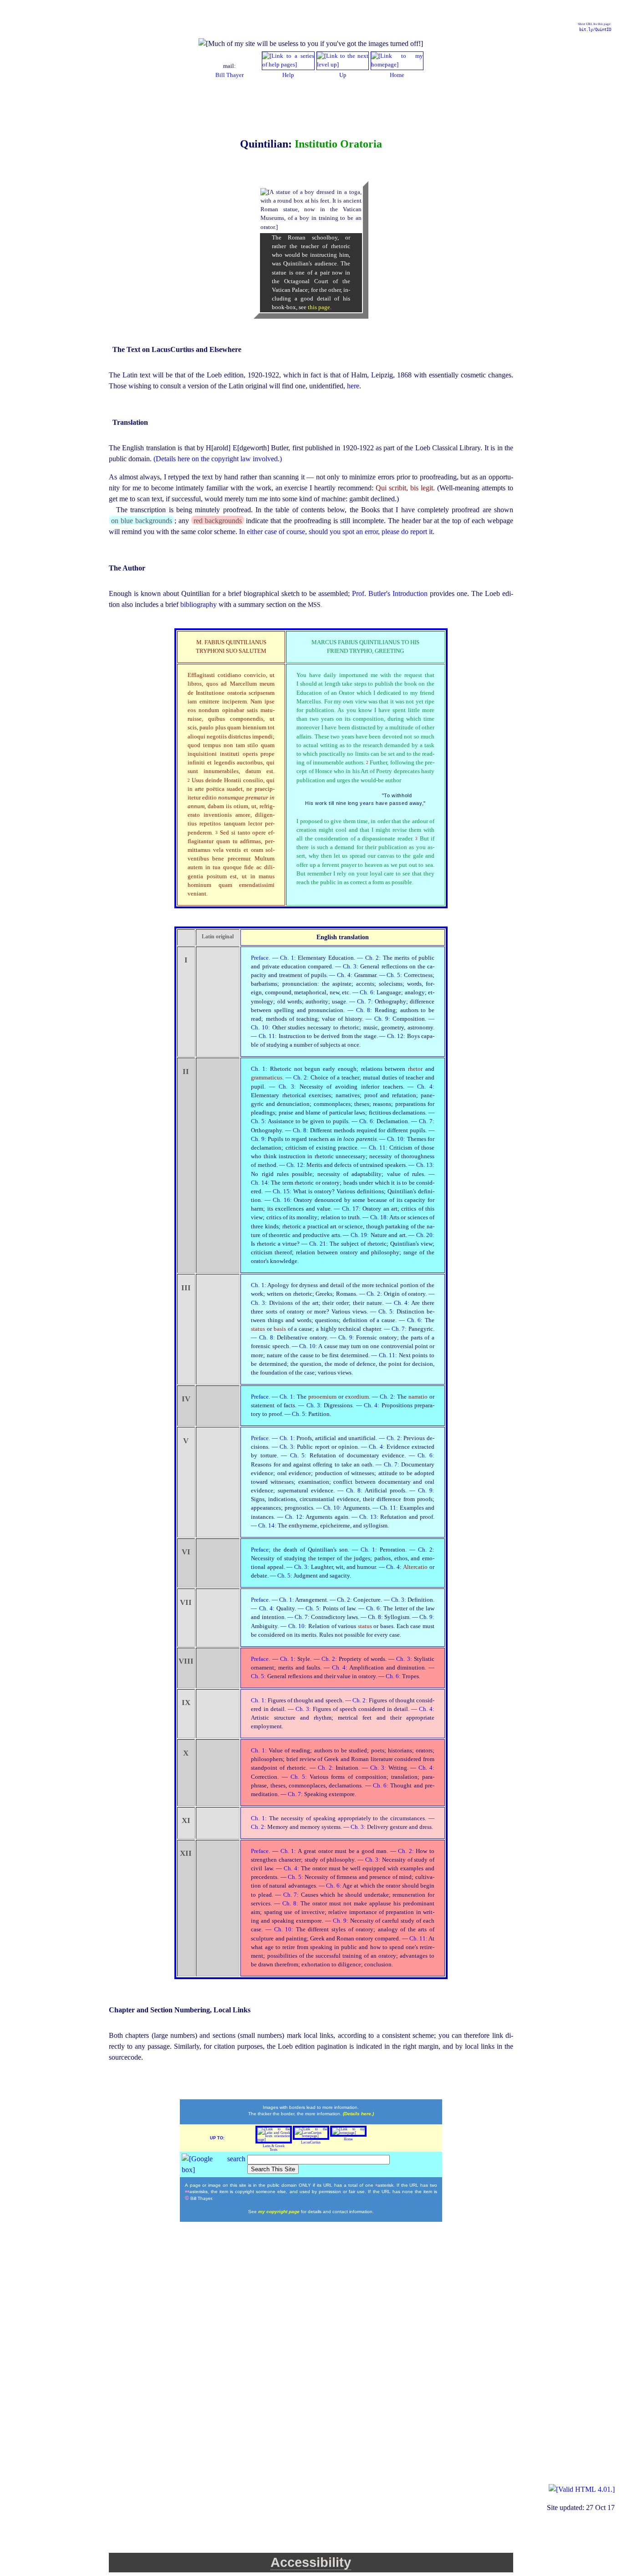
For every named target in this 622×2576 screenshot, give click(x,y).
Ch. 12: (397, 1036)
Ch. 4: (346, 975)
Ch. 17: (352, 1209)
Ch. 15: (283, 1191)
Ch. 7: (366, 1002)
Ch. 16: (283, 1200)
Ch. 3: (352, 967)
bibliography (199, 604)
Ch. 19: (361, 1235)
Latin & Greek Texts (274, 2148)
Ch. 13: (425, 1165)
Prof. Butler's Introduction (391, 593)
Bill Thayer (229, 75)
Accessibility (311, 2562)
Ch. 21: (319, 1244)
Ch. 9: (383, 1019)
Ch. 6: (368, 993)
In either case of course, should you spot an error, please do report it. (337, 532)
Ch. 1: (289, 958)
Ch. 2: (374, 958)
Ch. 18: (380, 1217)
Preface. (261, 958)
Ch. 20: (425, 1235)
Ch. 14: (261, 1183)
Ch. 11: (269, 1036)
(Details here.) (358, 2114)
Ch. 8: (365, 1010)
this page (319, 307)
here (353, 386)
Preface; (262, 1550)
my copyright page (280, 2212)
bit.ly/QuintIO (595, 30)
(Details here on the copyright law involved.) (218, 459)
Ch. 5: (395, 975)
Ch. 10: (261, 1028)
